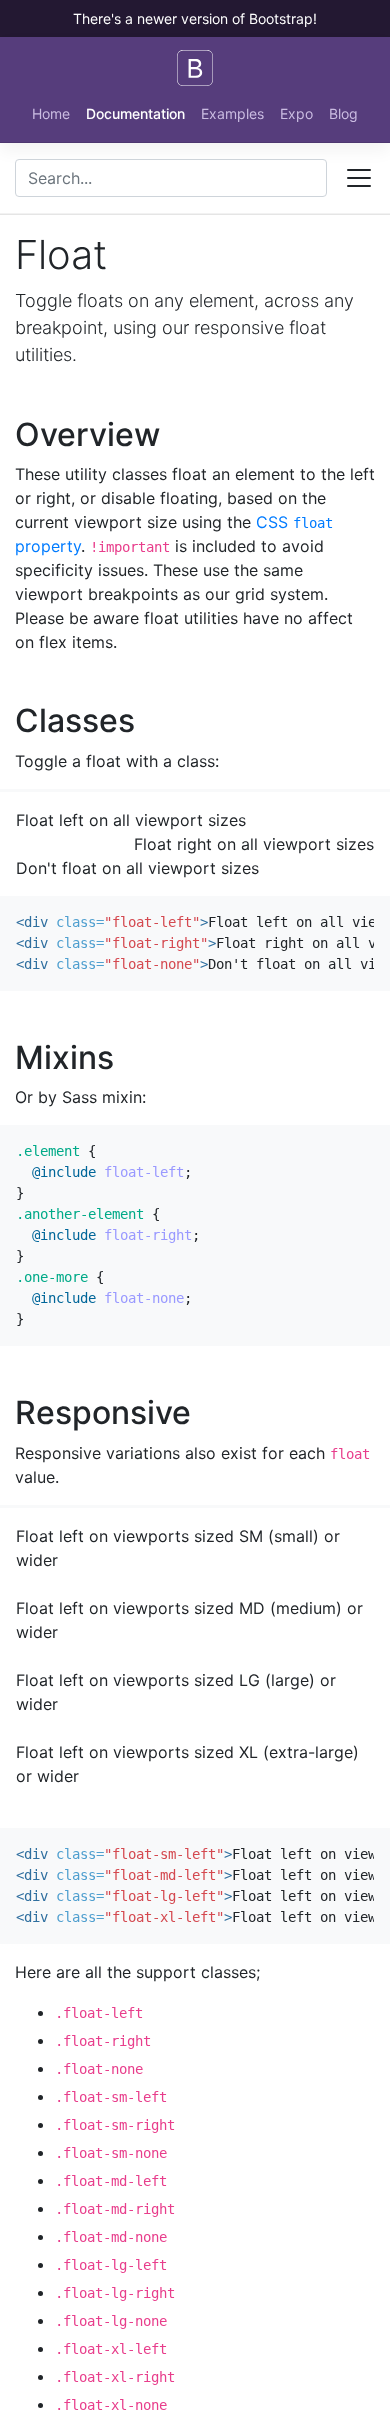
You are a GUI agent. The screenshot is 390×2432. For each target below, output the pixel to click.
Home (51, 113)
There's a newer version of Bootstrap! (195, 18)
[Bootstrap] (195, 68)
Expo (296, 113)
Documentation (135, 113)
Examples (232, 113)
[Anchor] (176, 434)
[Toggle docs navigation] (359, 178)
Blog (343, 113)
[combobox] (171, 178)
